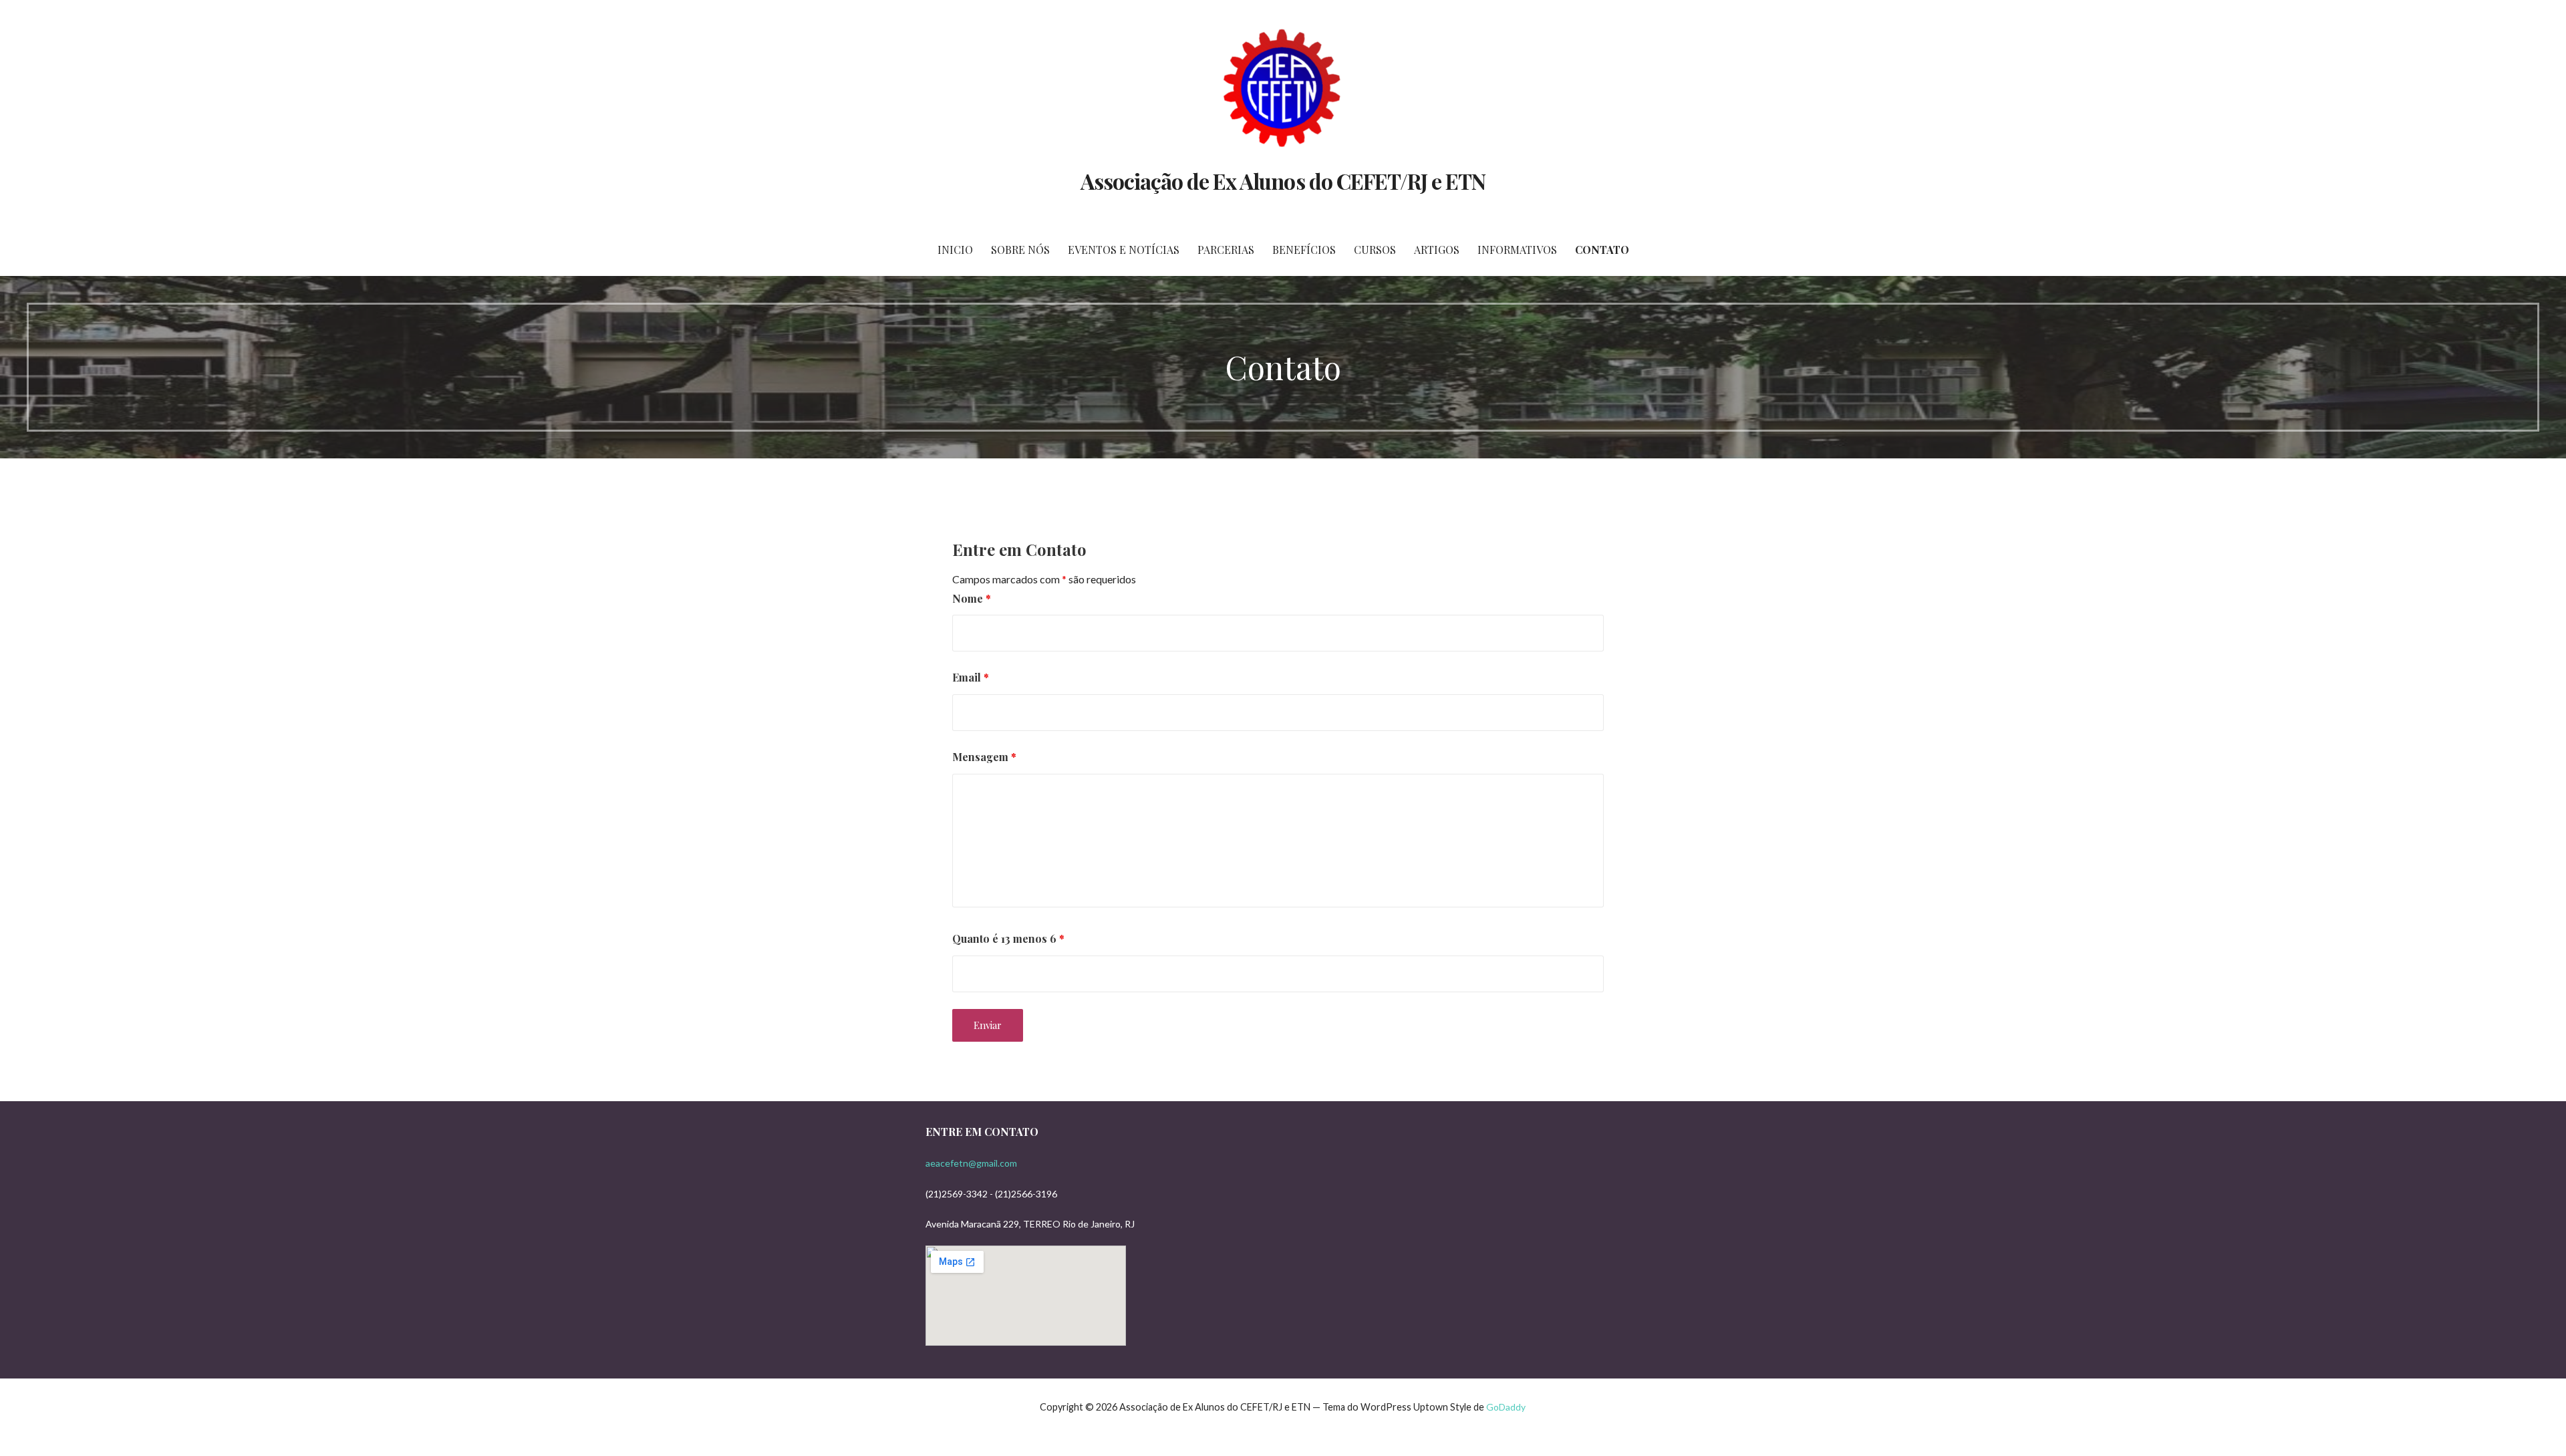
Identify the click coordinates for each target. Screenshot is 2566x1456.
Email (971, 677)
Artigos (1437, 250)
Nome (972, 598)
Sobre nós (1020, 250)
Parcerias (1226, 250)
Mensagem (984, 757)
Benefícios (1304, 250)
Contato (1602, 250)
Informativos (1517, 250)
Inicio (955, 250)
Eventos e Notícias (1124, 250)
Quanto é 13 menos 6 (1008, 938)
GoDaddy (1506, 1407)
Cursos (1375, 250)
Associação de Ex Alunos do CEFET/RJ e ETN (1283, 181)
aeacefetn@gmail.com (971, 1163)
